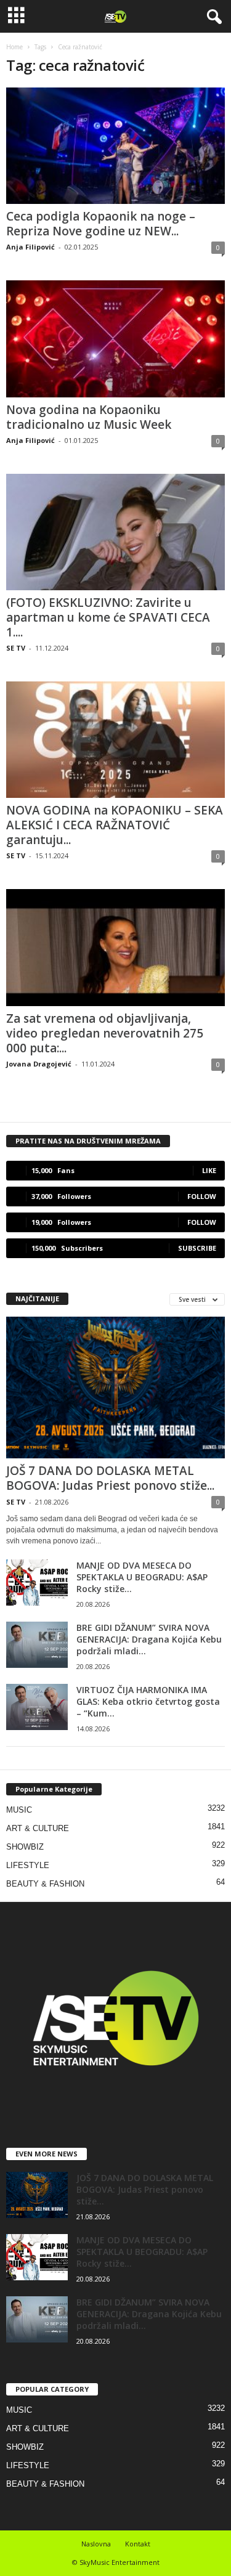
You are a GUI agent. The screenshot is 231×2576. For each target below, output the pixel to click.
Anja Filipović (30, 247)
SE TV (16, 648)
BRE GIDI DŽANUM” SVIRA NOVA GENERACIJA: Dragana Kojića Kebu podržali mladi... (149, 1639)
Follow (202, 1196)
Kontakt (138, 2544)
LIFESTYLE (28, 1865)
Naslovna (96, 2544)
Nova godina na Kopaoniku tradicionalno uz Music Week (89, 417)
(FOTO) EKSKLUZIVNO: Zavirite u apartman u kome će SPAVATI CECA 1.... (108, 617)
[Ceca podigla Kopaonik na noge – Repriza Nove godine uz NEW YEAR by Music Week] (115, 146)
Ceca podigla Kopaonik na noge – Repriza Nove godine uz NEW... (101, 224)
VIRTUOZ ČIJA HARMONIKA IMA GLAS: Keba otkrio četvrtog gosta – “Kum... (148, 1701)
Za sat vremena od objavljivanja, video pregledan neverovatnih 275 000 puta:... (105, 1033)
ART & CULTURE (38, 1828)
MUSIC (19, 1810)
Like (209, 1170)
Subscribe (197, 1248)
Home (14, 47)
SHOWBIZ (25, 1847)
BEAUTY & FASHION (45, 1884)
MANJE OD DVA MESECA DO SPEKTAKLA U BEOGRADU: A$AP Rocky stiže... (142, 1577)
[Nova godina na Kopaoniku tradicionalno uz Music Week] (115, 339)
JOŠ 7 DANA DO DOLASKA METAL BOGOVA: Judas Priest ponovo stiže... (110, 1478)
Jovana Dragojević (39, 1064)
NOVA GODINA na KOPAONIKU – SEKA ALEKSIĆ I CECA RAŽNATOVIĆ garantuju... (115, 825)
